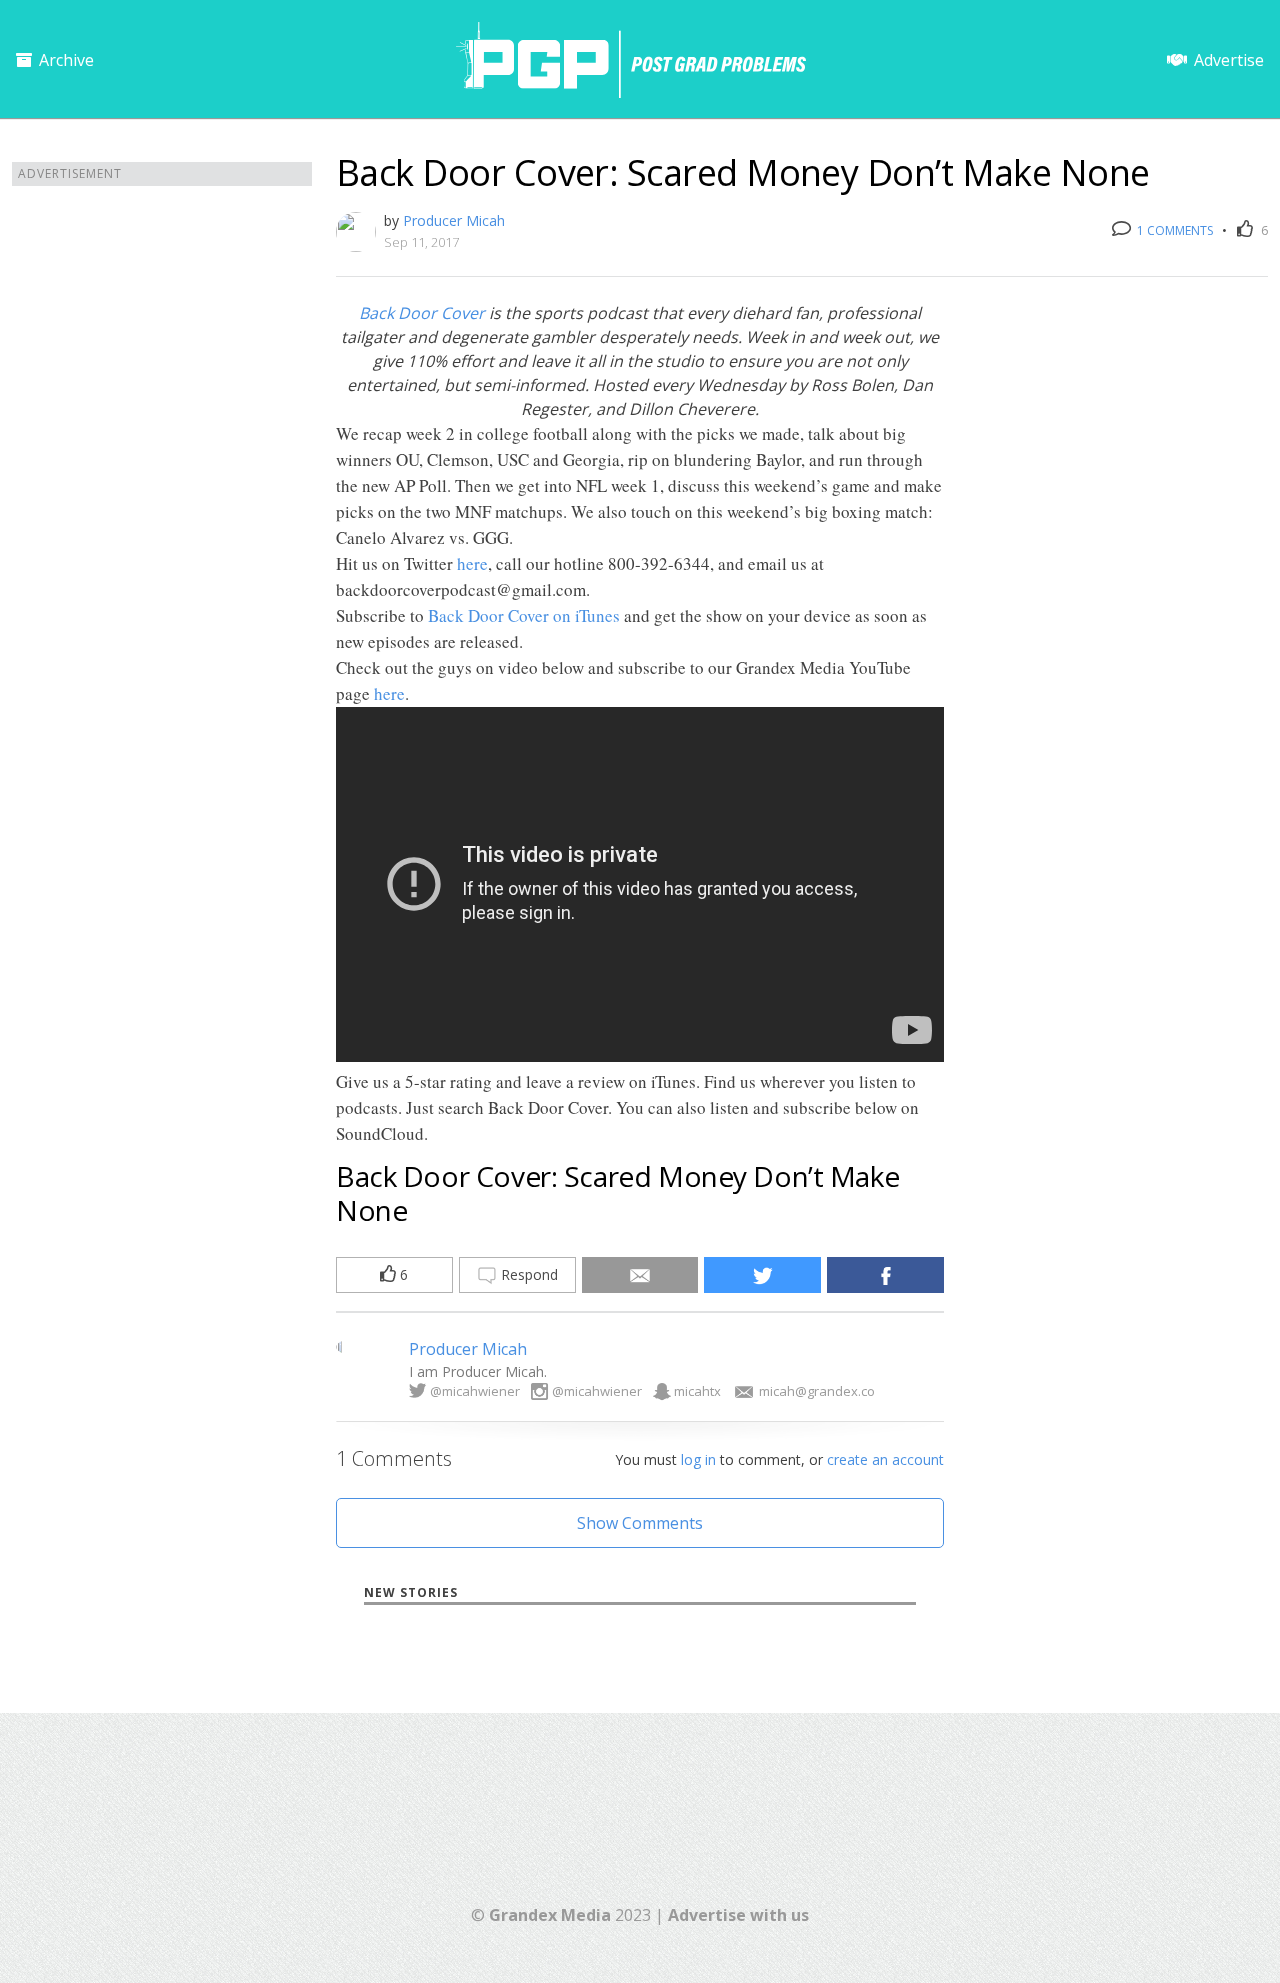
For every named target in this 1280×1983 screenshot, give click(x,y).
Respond (527, 1274)
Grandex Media (550, 1915)
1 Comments (1173, 230)
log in (698, 1459)
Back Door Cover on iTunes (524, 615)
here (472, 563)
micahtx (697, 1391)
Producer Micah (454, 220)
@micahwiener (475, 1391)
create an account (885, 1459)
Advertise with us (738, 1915)
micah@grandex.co (817, 1391)
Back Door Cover (422, 313)
